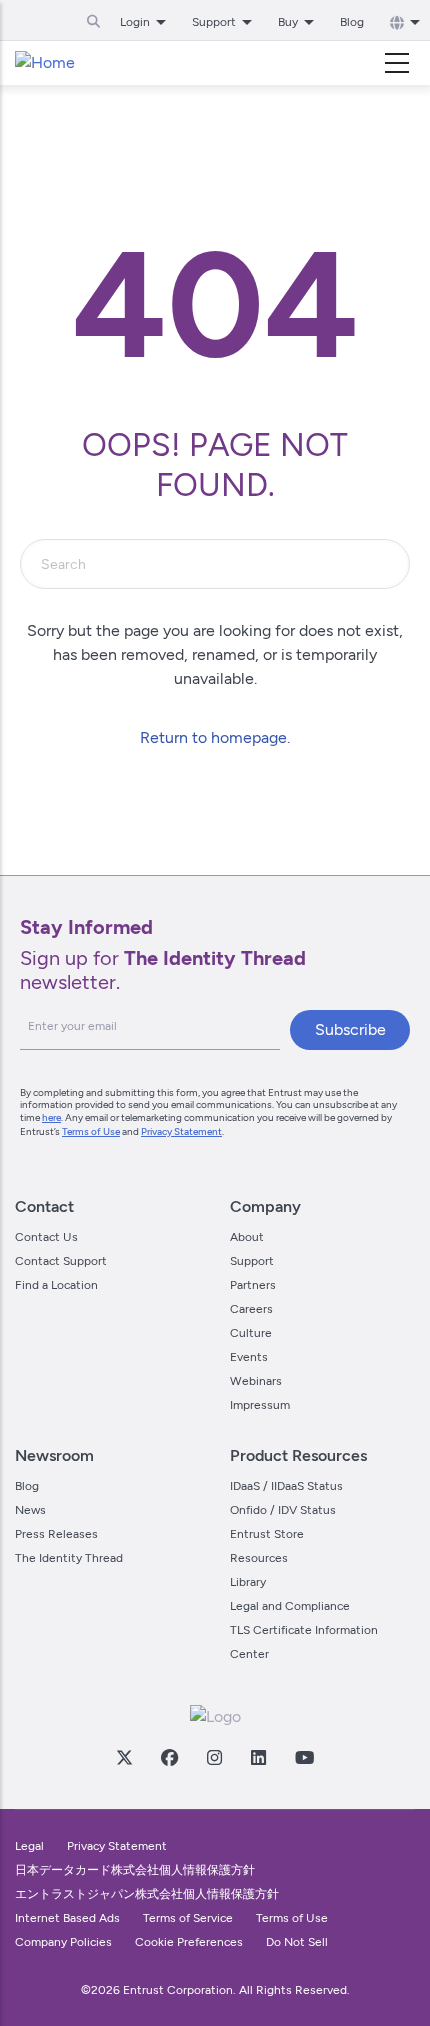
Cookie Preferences (189, 1942)
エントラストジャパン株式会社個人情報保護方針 (147, 1894)
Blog (352, 22)
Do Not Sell (297, 1942)
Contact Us (46, 1237)
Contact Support (61, 1261)
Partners (253, 1285)
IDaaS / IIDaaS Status (286, 1486)
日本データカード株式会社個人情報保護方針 (135, 1870)
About (247, 1237)
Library (248, 1582)
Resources (259, 1558)
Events (249, 1357)
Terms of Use (91, 1131)
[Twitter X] (124, 1757)
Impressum (260, 1405)
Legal (29, 1846)
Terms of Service (188, 1918)
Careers (251, 1309)
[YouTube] (304, 1757)
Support (252, 1261)
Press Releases (56, 1534)
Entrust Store (267, 1534)
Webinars (256, 1381)
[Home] (45, 63)
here (51, 1117)
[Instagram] (214, 1757)
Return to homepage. (215, 737)
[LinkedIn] (258, 1757)
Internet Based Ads (67, 1918)
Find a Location (56, 1285)
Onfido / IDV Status (283, 1510)
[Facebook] (169, 1757)
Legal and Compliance (290, 1606)
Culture (251, 1333)
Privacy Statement (181, 1131)
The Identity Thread (69, 1558)
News (30, 1510)
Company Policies (63, 1942)
